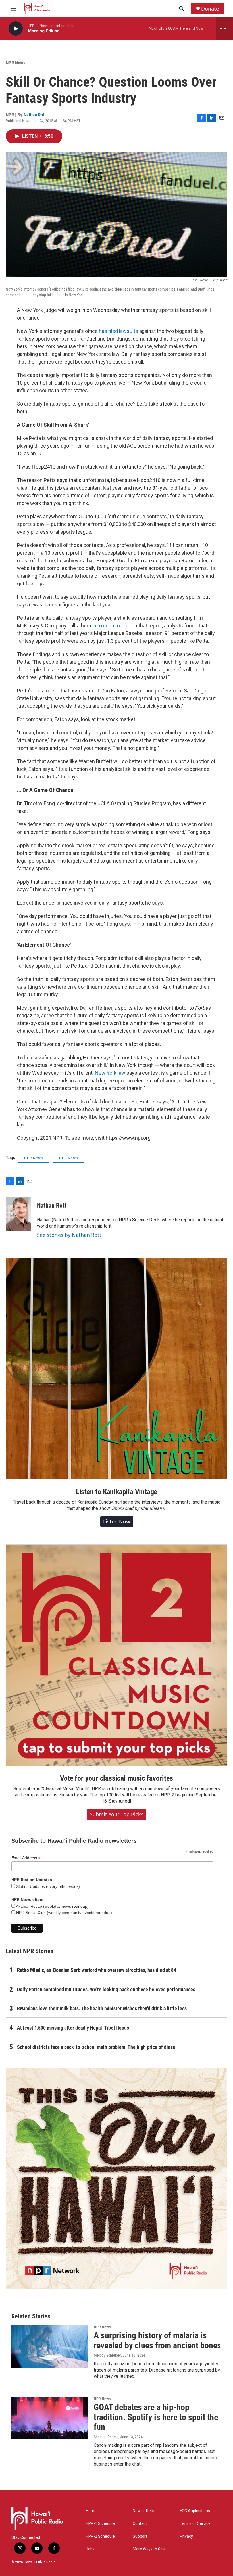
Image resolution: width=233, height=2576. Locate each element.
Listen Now (117, 1521)
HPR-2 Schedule (100, 2536)
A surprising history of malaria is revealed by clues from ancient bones (157, 2340)
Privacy (186, 2536)
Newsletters (143, 2511)
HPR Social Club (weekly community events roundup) (64, 1913)
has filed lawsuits (118, 331)
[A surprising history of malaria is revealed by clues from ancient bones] (50, 2346)
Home (91, 2511)
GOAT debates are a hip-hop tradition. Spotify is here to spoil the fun (156, 2417)
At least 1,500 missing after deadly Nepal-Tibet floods (73, 2028)
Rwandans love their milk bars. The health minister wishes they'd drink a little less (102, 2008)
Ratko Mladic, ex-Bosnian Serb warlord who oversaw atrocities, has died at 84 (97, 1970)
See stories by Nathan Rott (69, 1235)
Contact (140, 2524)
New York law (110, 1073)
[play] (16, 29)
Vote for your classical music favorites (116, 1778)
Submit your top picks (117, 1814)
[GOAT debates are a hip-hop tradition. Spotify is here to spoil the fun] (50, 2418)
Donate (210, 9)
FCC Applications (195, 2511)
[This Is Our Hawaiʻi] (116, 2178)
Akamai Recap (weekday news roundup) (52, 1906)
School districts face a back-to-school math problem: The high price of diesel (97, 2047)
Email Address (26, 1858)
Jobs (90, 2549)
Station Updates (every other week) (47, 1886)
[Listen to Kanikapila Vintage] (116, 1369)
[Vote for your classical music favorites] (116, 1655)
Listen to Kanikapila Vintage (116, 1492)
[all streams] (225, 28)
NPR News (16, 63)
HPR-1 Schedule (100, 2524)
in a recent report (112, 626)
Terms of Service (195, 2524)
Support (140, 2536)
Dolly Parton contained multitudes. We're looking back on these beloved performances (106, 1989)
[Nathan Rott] (18, 1214)
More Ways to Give (149, 2549)
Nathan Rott (35, 115)
